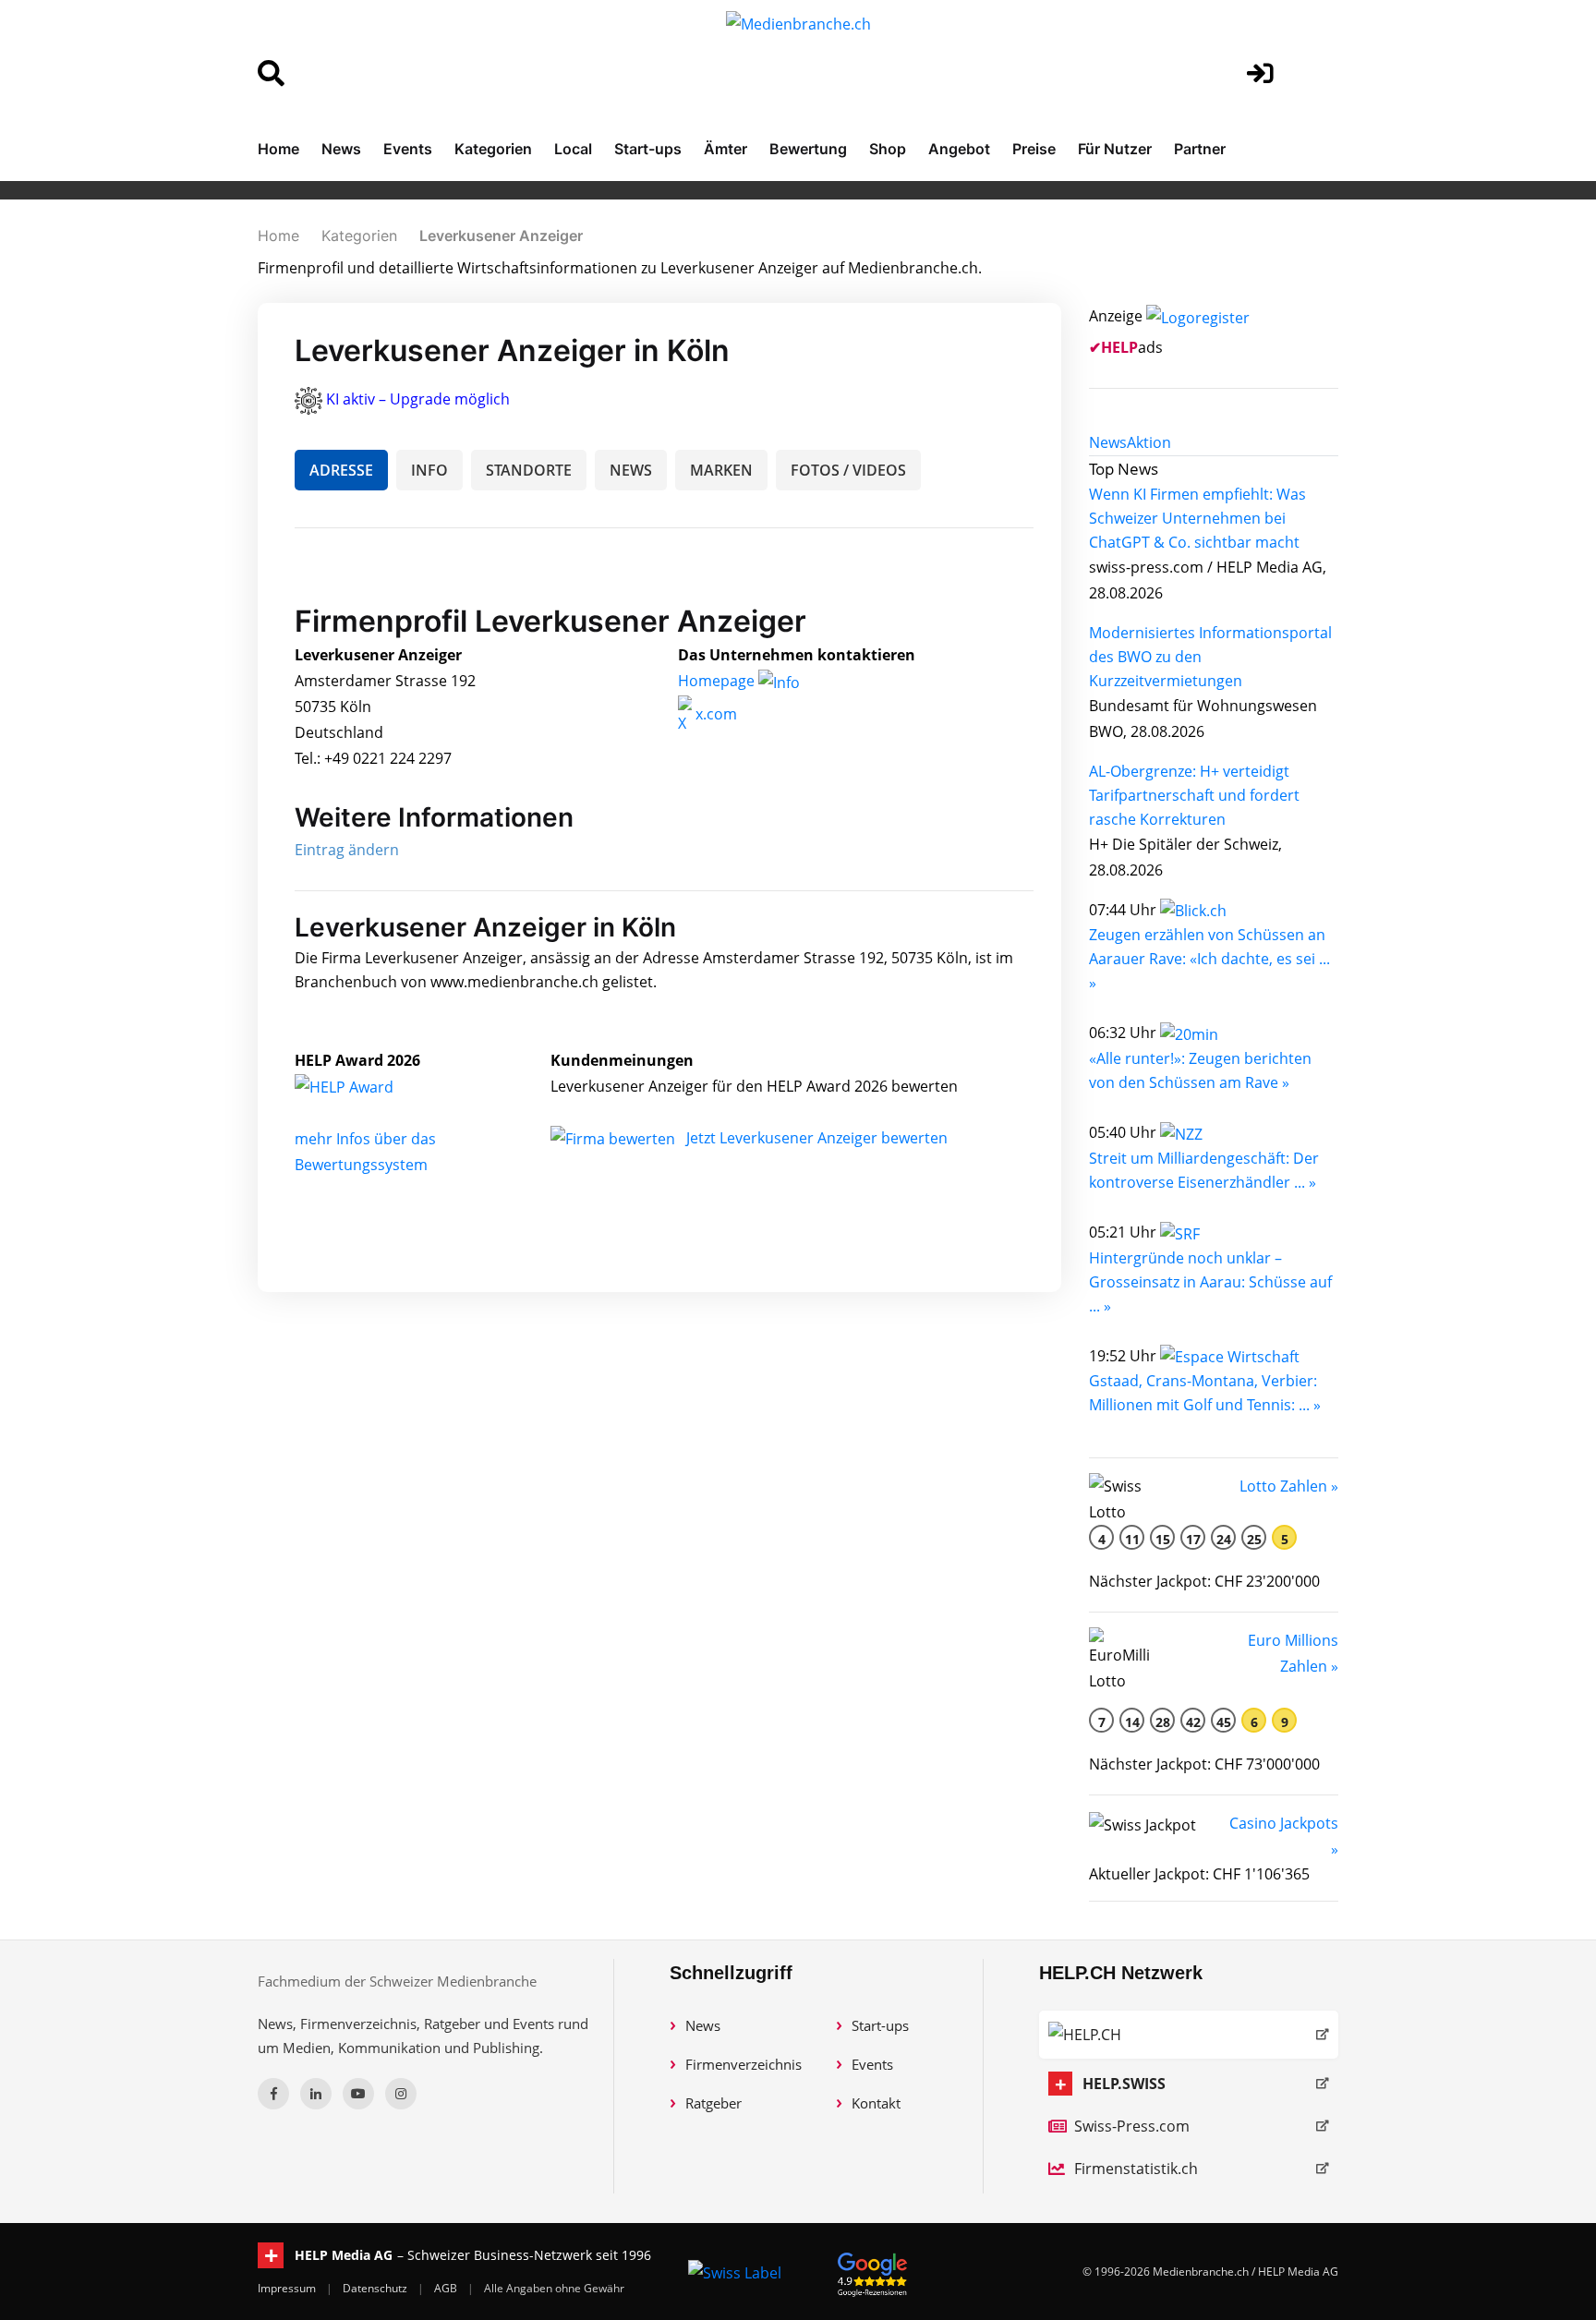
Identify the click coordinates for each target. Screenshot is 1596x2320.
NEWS (631, 470)
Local (573, 149)
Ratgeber (713, 2103)
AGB (447, 2288)
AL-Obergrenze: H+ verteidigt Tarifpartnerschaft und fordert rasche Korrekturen (1194, 795)
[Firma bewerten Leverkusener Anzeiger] (615, 1138)
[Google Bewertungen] (873, 2272)
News (341, 149)
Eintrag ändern (347, 850)
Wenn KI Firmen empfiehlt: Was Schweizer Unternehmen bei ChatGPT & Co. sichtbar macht (1197, 518)
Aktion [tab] (1149, 442)
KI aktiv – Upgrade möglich (418, 399)
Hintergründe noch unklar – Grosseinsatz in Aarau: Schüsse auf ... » (1210, 1282)
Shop (888, 149)
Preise (1034, 149)
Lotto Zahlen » (1289, 1486)
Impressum (288, 2288)
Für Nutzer (1115, 149)
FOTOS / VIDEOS (848, 470)
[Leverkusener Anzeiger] (364, 1086)
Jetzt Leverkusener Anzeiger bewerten (817, 1138)
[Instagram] (401, 2094)
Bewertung (808, 149)
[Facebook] (273, 2094)
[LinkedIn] (316, 2094)
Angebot (959, 149)
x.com (714, 714)
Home (278, 149)
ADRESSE (341, 470)
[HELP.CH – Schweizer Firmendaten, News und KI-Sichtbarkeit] (1189, 2035)
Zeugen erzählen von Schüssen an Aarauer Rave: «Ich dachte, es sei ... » (1209, 959)
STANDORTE (529, 470)
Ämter (725, 149)
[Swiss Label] (735, 2272)
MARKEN (721, 470)
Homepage (718, 681)
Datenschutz (376, 2288)
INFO (429, 470)
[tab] (1108, 442)
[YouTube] (358, 2094)
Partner (1200, 149)
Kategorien (493, 149)
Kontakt (876, 2103)
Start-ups (648, 149)
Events (408, 149)
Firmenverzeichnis (744, 2064)
